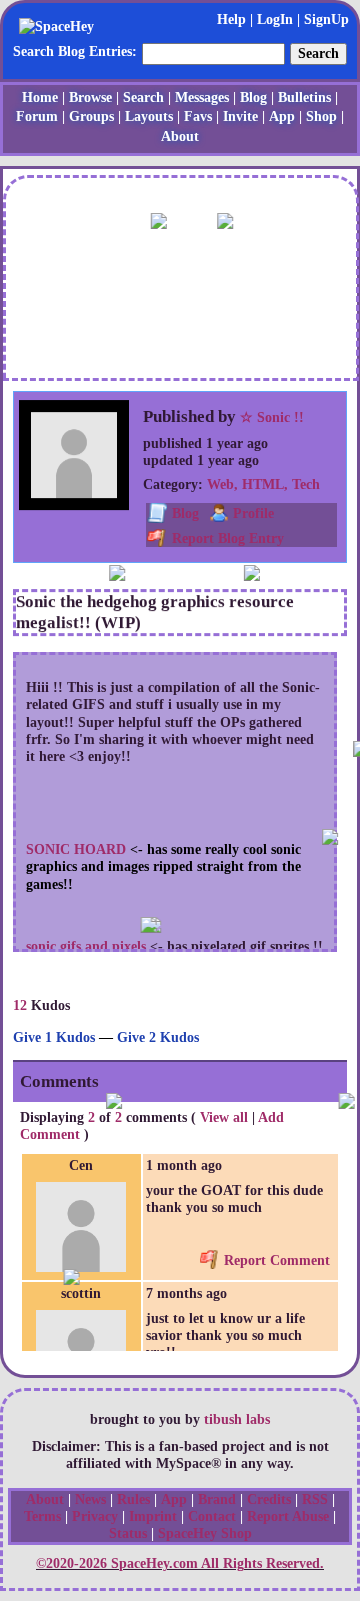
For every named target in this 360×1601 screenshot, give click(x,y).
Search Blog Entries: (75, 51)
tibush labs (237, 1419)
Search (318, 53)
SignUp (326, 19)
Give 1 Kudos (54, 1037)
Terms (42, 1516)
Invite (240, 116)
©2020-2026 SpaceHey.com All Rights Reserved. (180, 1563)
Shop (321, 116)
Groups (91, 116)
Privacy (95, 1516)
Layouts (149, 116)
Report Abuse (288, 1516)
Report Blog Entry (226, 538)
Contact (212, 1516)
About (180, 136)
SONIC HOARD (76, 849)
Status (128, 1533)
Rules (133, 1499)
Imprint (153, 1516)
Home (40, 97)
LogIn (275, 19)
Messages (202, 97)
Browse (90, 97)
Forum (37, 116)
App (282, 116)
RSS (315, 1499)
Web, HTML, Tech (263, 484)
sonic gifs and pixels (86, 946)
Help (231, 19)
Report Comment (275, 1260)
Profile (253, 513)
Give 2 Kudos (158, 1037)
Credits (269, 1499)
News (90, 1499)
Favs (198, 116)
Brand (217, 1499)
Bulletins (304, 97)
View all (224, 1117)
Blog (253, 97)
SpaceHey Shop (205, 1533)
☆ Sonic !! (272, 417)
